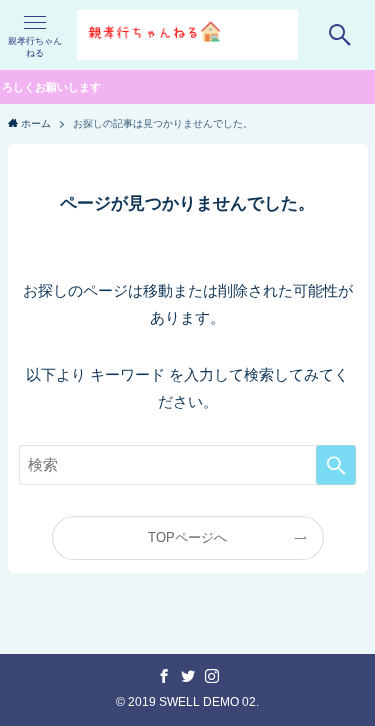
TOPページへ (187, 537)
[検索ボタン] (340, 35)
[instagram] (212, 676)
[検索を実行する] (336, 465)
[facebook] (164, 676)
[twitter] (188, 676)
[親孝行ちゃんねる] (187, 35)
